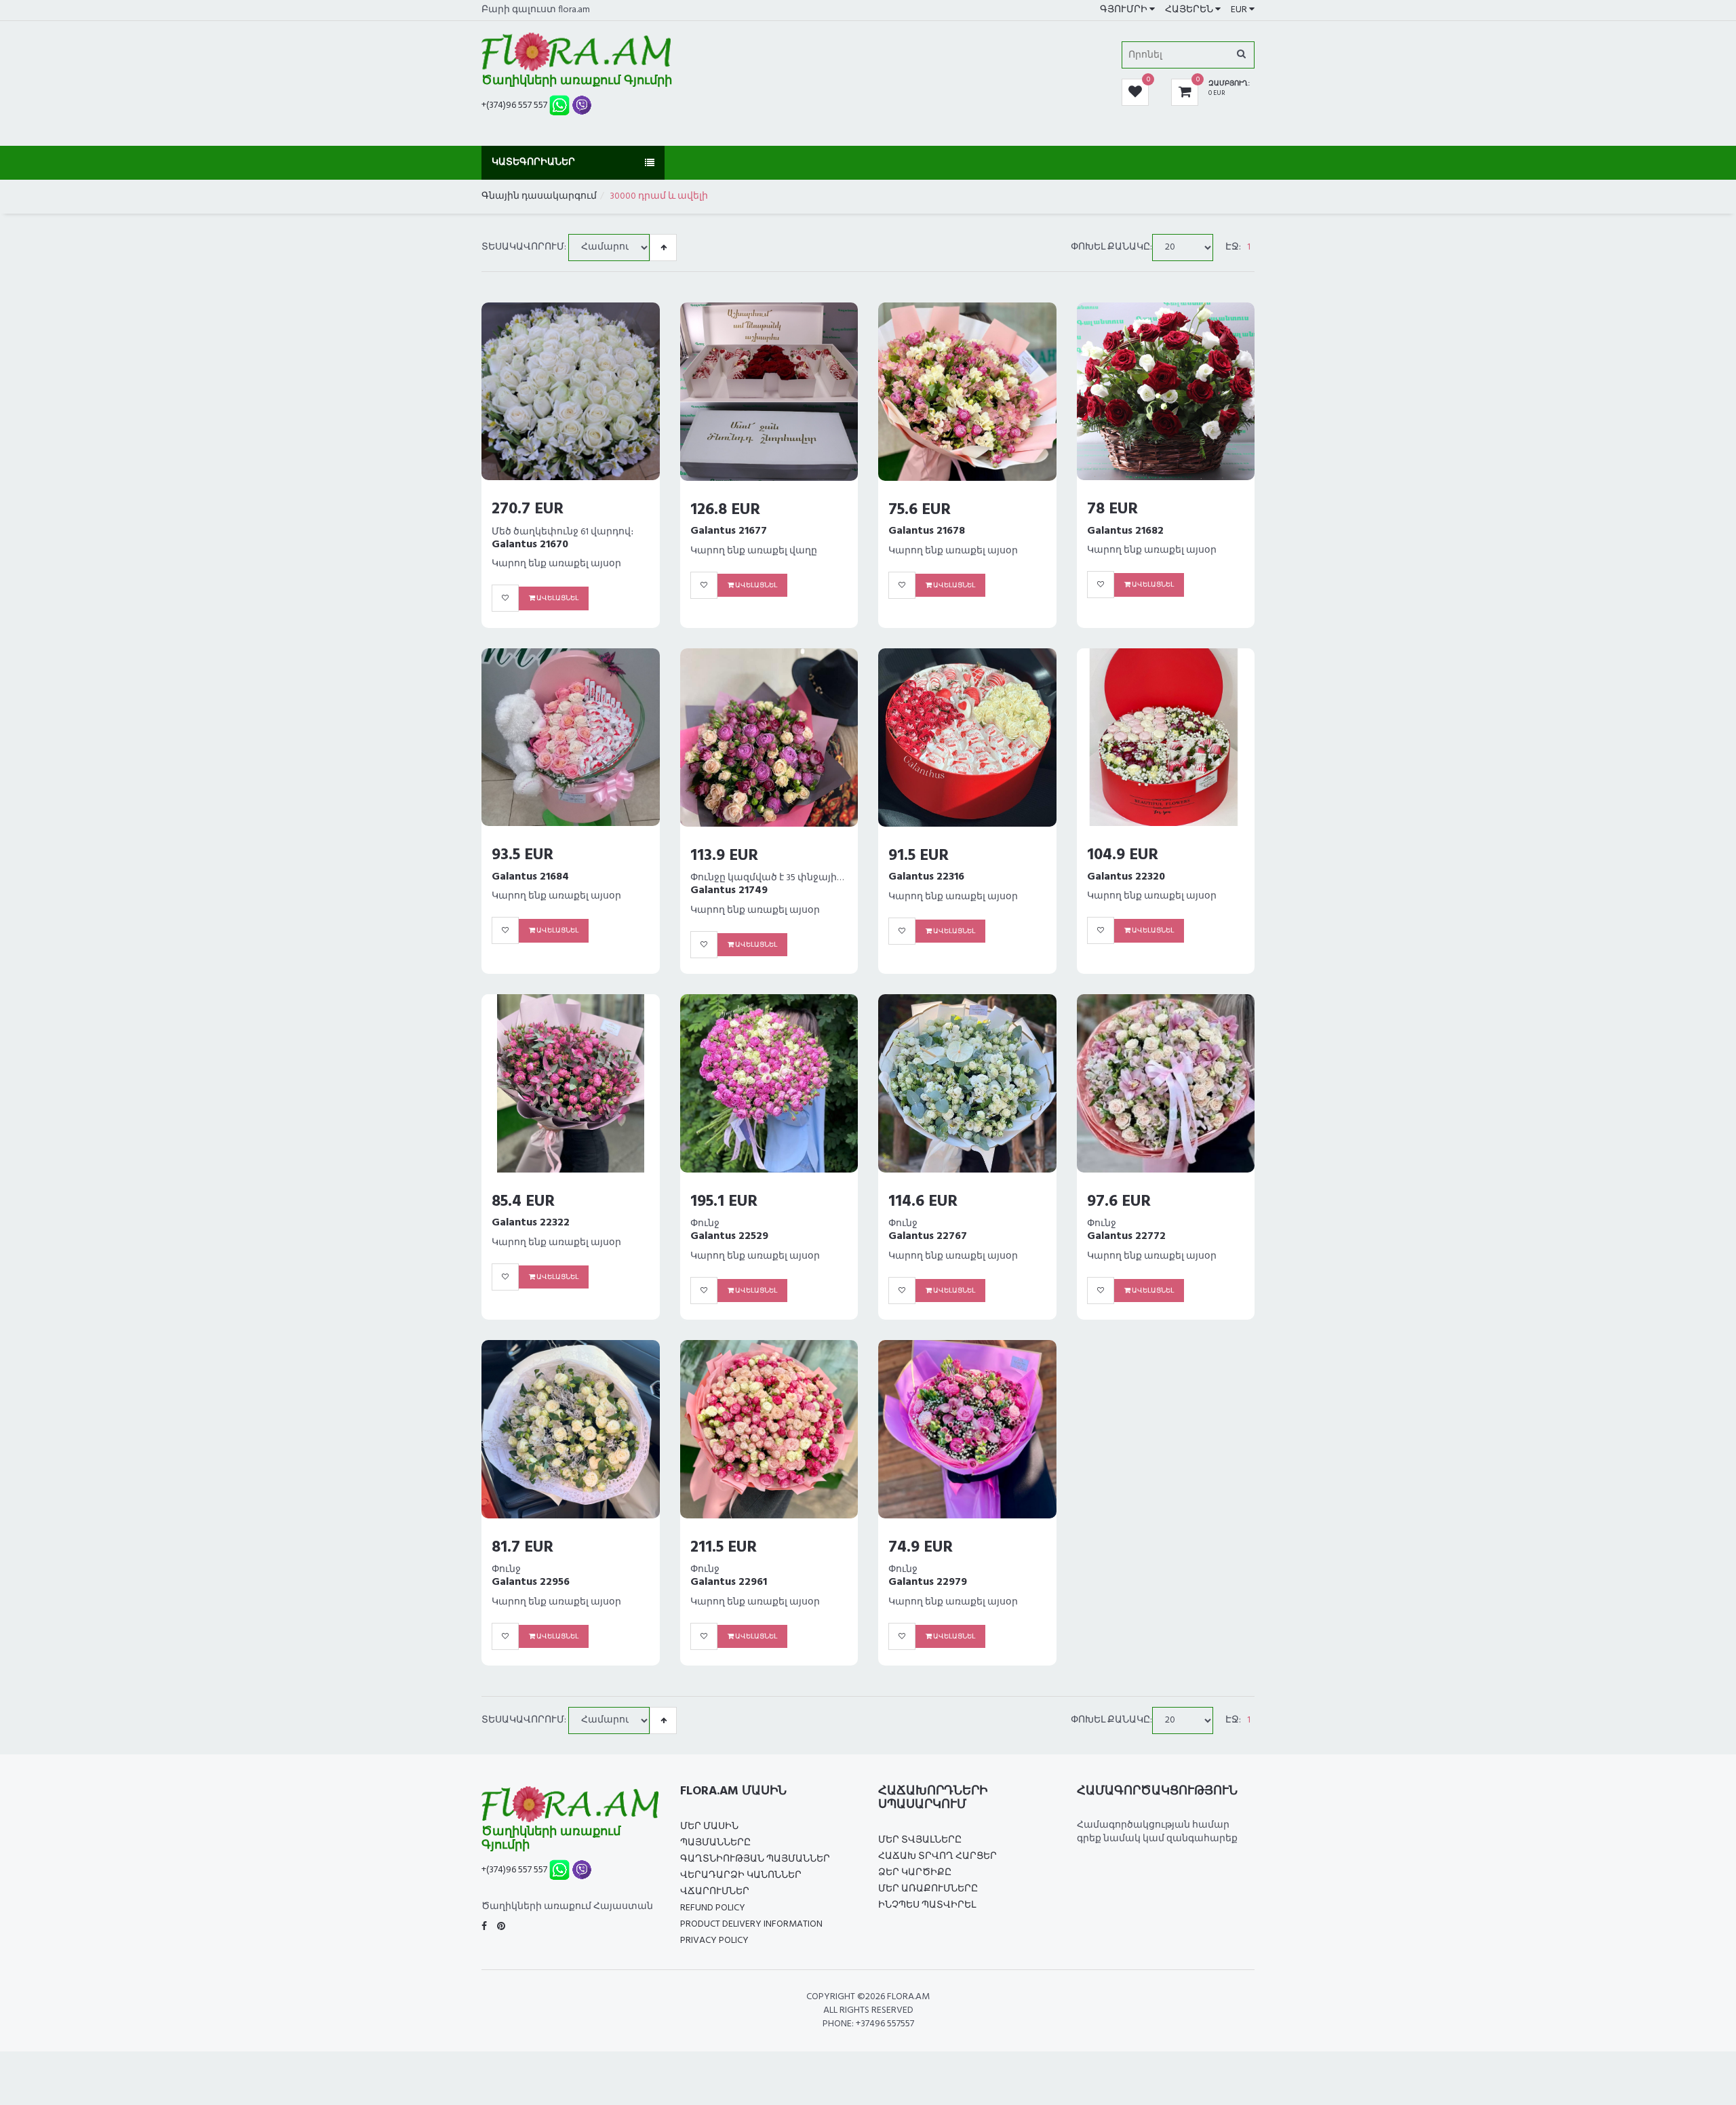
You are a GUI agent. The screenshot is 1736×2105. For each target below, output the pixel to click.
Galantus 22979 (928, 1582)
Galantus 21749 (729, 890)
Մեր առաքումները (928, 1889)
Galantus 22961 (729, 1582)
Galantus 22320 (1126, 877)
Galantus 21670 (530, 545)
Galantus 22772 (1126, 1236)
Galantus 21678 (927, 531)
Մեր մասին (709, 1827)
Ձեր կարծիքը (915, 1873)
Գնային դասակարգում (539, 196)
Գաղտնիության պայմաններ (755, 1859)
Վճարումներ (715, 1892)
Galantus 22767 (928, 1236)
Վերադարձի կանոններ (741, 1875)
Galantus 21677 (729, 531)
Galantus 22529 (729, 1236)
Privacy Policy (714, 1941)
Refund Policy (713, 1908)
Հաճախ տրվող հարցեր (938, 1856)
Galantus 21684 (530, 877)
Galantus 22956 (531, 1582)
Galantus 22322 (531, 1223)
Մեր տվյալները (920, 1840)
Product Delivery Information (751, 1924)
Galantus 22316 (926, 877)
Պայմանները (715, 1843)
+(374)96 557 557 (514, 105)
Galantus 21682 (1125, 531)
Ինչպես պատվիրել (927, 1905)
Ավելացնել (557, 598)
